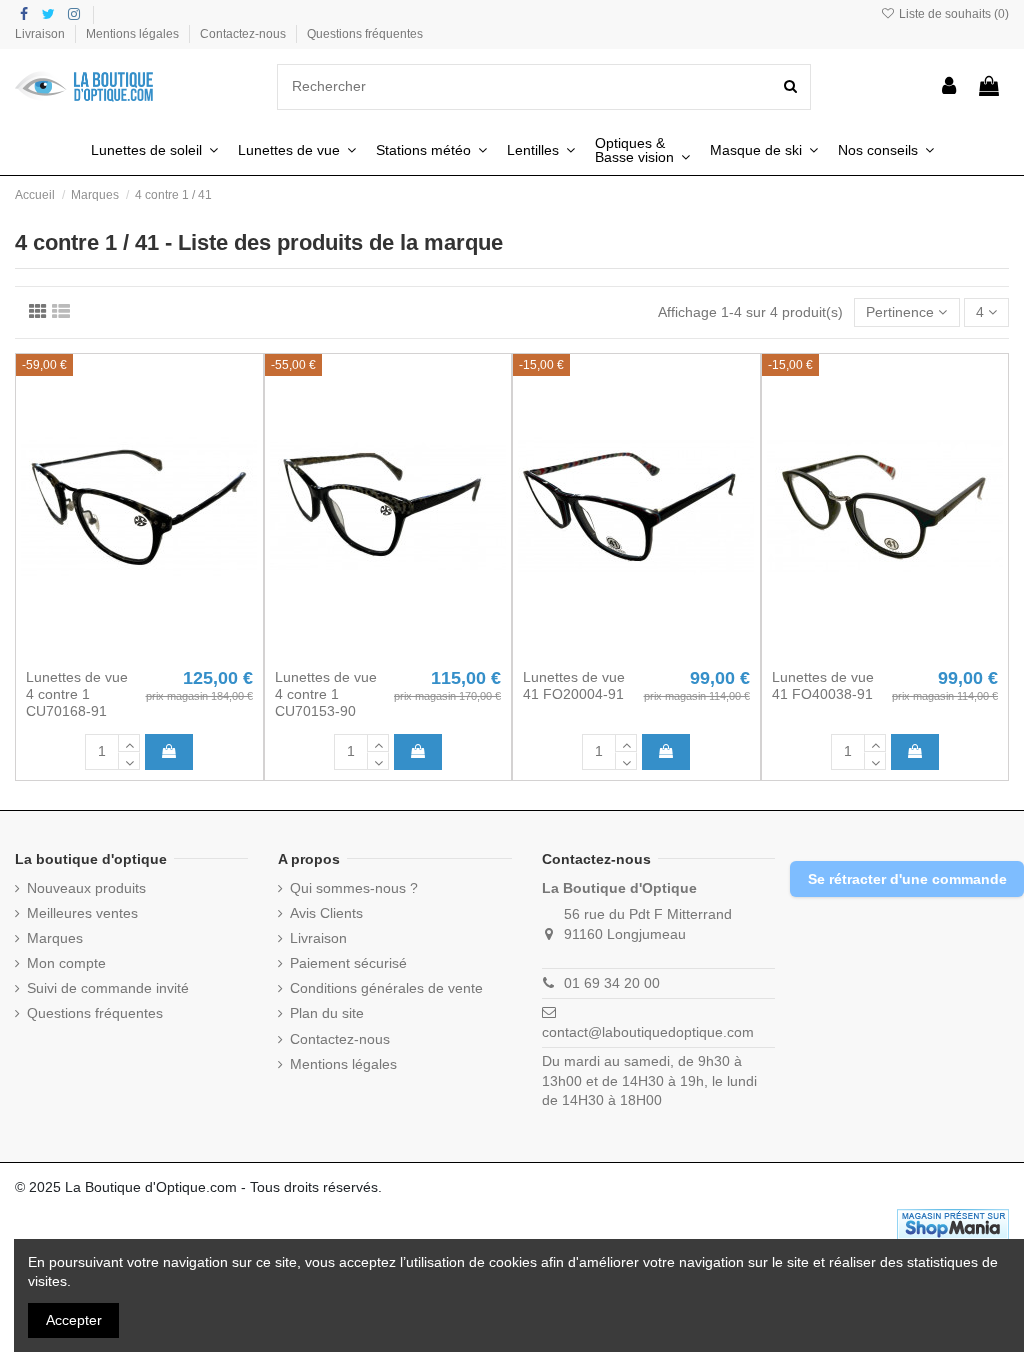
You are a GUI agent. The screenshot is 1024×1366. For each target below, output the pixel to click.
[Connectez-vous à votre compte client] (950, 87)
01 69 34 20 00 (612, 983)
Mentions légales (134, 34)
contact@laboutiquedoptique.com (648, 1032)
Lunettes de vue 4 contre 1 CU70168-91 (77, 694)
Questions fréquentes (365, 34)
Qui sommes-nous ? (354, 888)
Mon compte (66, 963)
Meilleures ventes (82, 913)
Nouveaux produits (86, 888)
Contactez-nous (244, 34)
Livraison (41, 34)
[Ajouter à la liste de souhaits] (111, 652)
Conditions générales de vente (386, 988)
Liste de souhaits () (952, 14)
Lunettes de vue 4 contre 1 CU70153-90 (326, 694)
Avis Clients (326, 913)
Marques (55, 938)
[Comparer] (139, 652)
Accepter (74, 1320)
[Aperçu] (167, 652)
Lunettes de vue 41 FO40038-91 (823, 685)
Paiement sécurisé (348, 963)
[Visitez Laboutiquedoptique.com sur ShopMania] (953, 1223)
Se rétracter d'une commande (907, 879)
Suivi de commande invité (108, 988)
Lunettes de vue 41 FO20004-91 (574, 685)
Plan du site (327, 1013)
